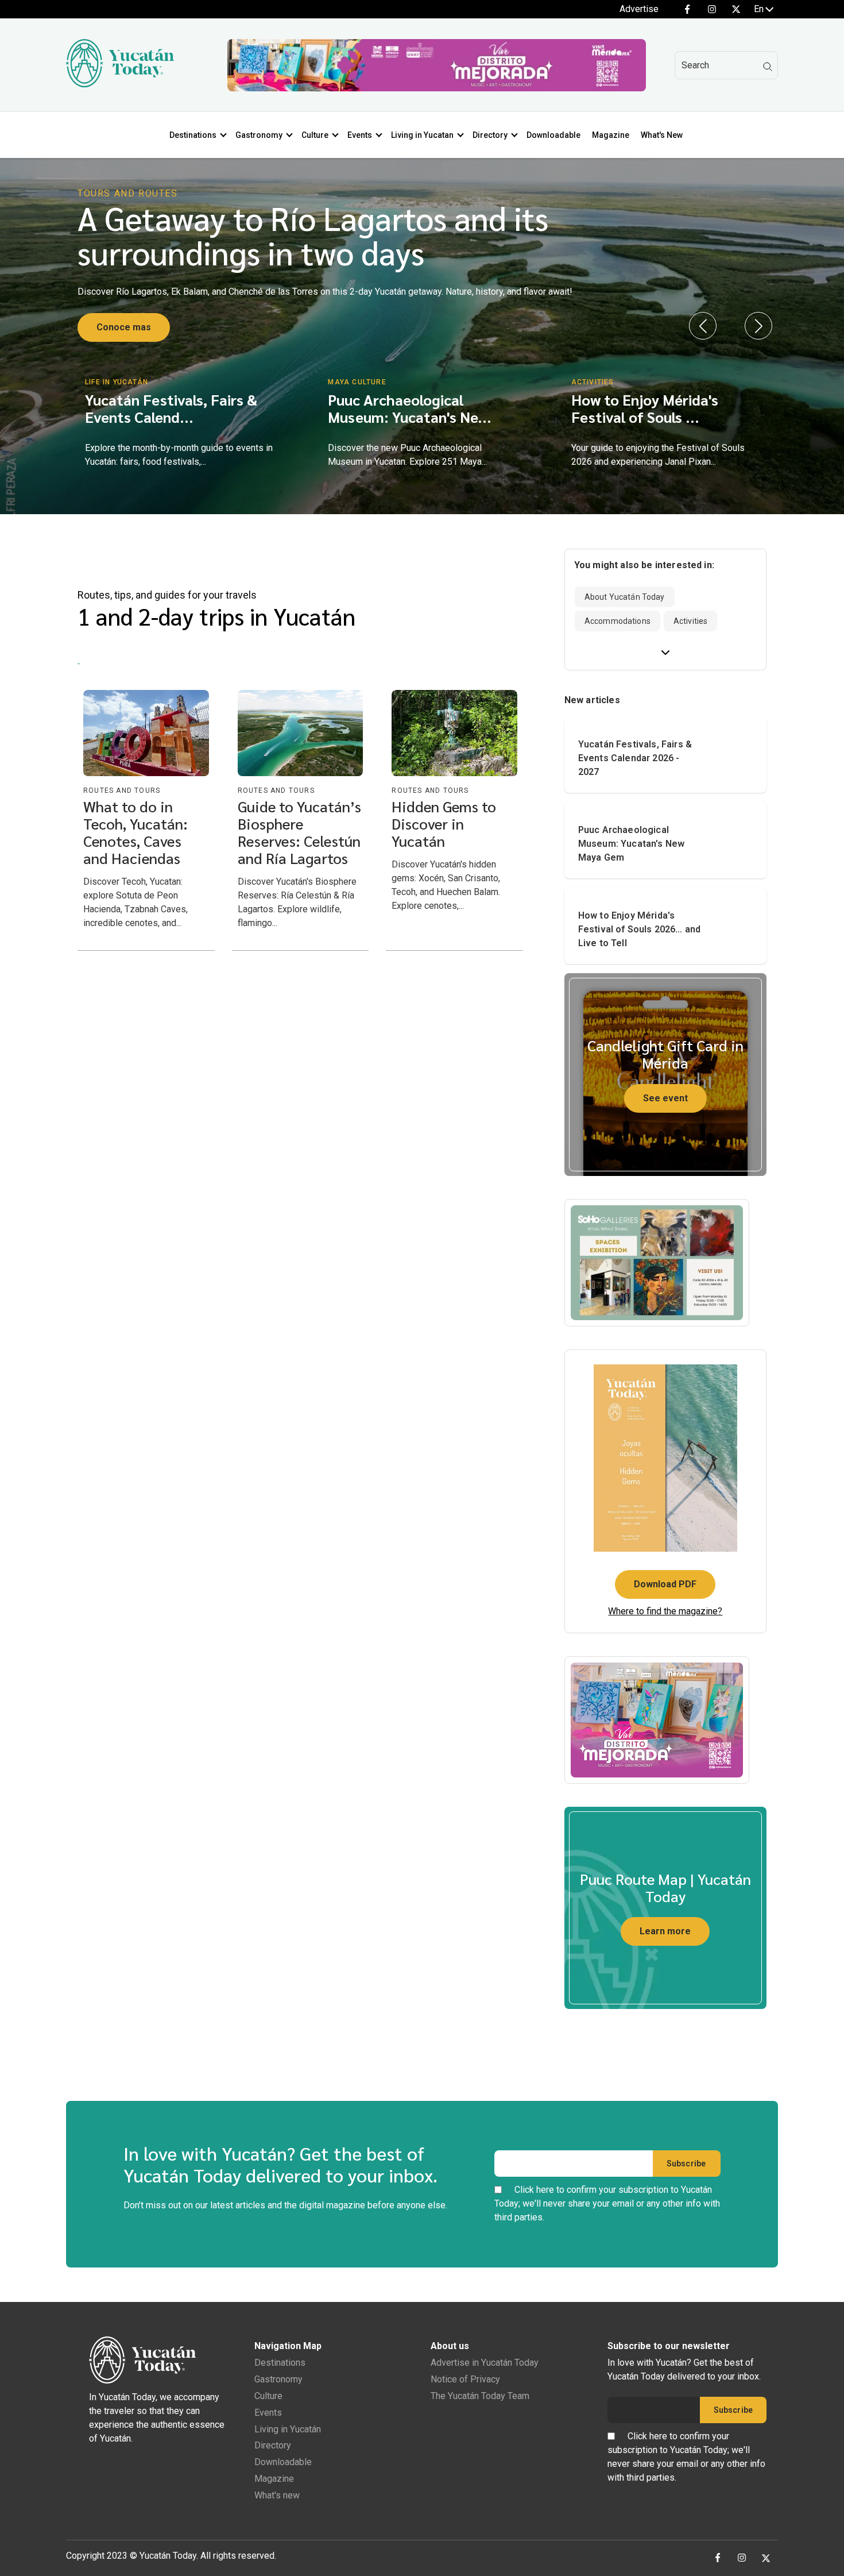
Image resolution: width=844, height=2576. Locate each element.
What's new (277, 2495)
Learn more (665, 1931)
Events (360, 135)
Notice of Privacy (465, 2379)
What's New (662, 135)
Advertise (639, 9)
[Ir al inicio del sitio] (120, 84)
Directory (490, 135)
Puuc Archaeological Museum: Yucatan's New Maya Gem (631, 844)
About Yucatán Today (625, 597)
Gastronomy (259, 135)
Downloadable (553, 135)
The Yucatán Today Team (480, 2396)
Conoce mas (124, 327)
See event (665, 1098)
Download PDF (665, 1584)
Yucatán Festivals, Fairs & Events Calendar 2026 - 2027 (635, 758)
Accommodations (617, 621)
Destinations (193, 135)
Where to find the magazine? (665, 1611)
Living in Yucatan (422, 135)
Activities (690, 621)
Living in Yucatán (288, 2429)
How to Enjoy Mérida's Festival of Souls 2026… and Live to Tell (639, 929)
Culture (315, 135)
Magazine (611, 135)
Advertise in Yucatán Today (485, 2363)
